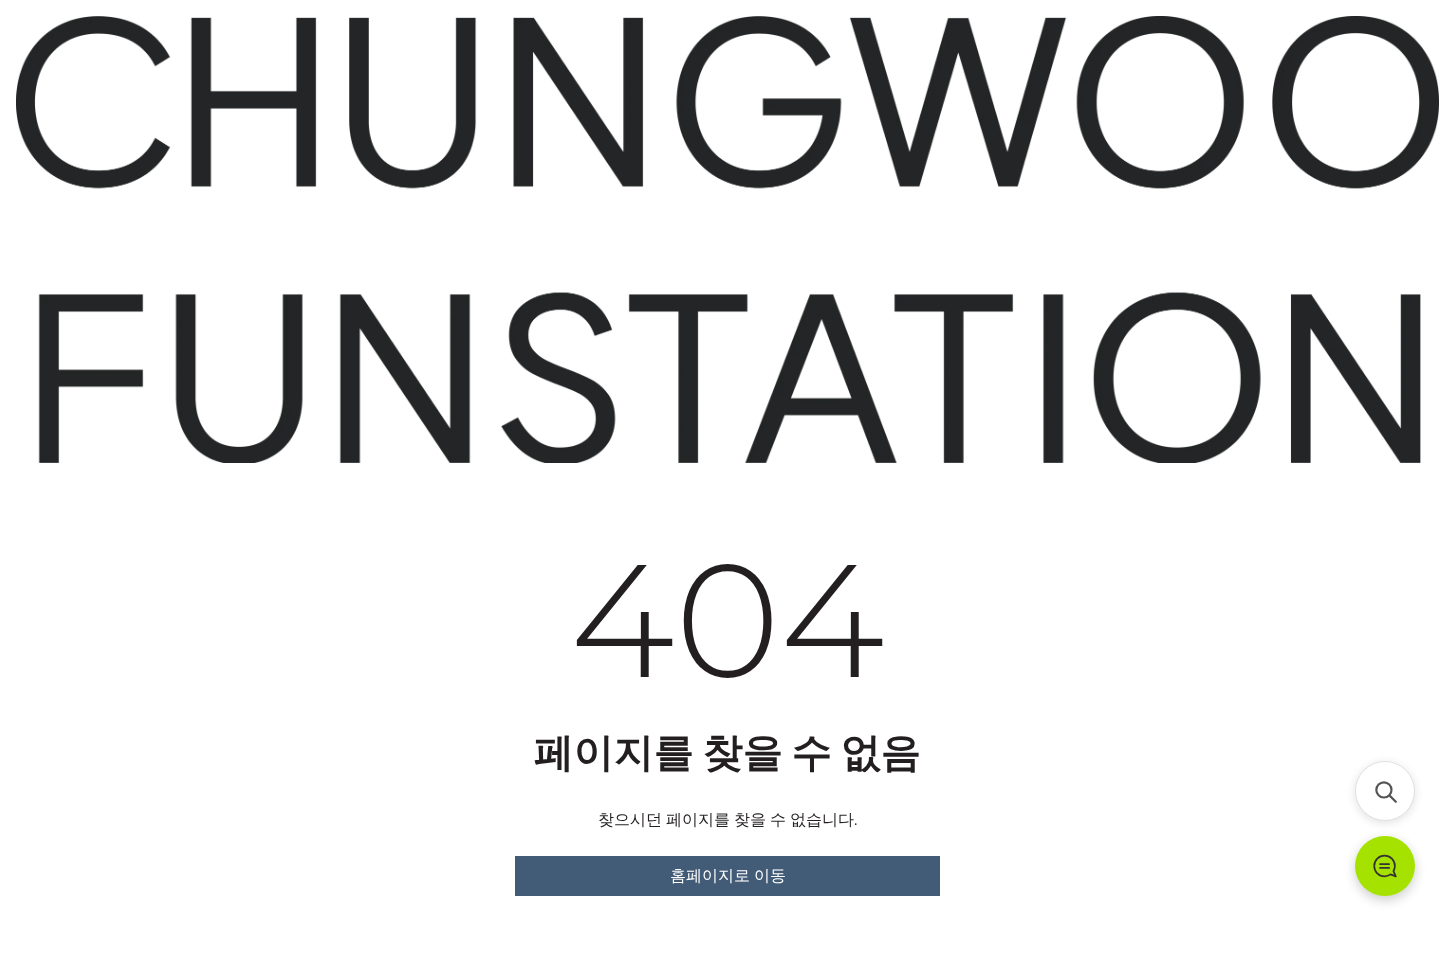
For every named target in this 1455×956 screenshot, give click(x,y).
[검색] (1385, 791)
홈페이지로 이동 (728, 875)
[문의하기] (1385, 866)
